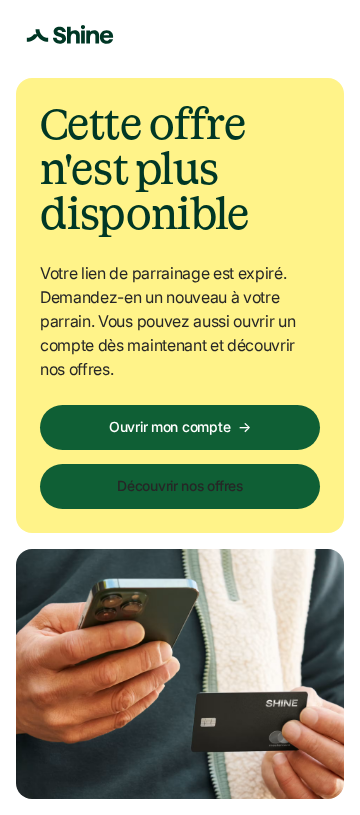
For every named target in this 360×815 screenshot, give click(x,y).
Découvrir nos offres (179, 485)
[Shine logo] (70, 35)
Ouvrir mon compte (180, 426)
